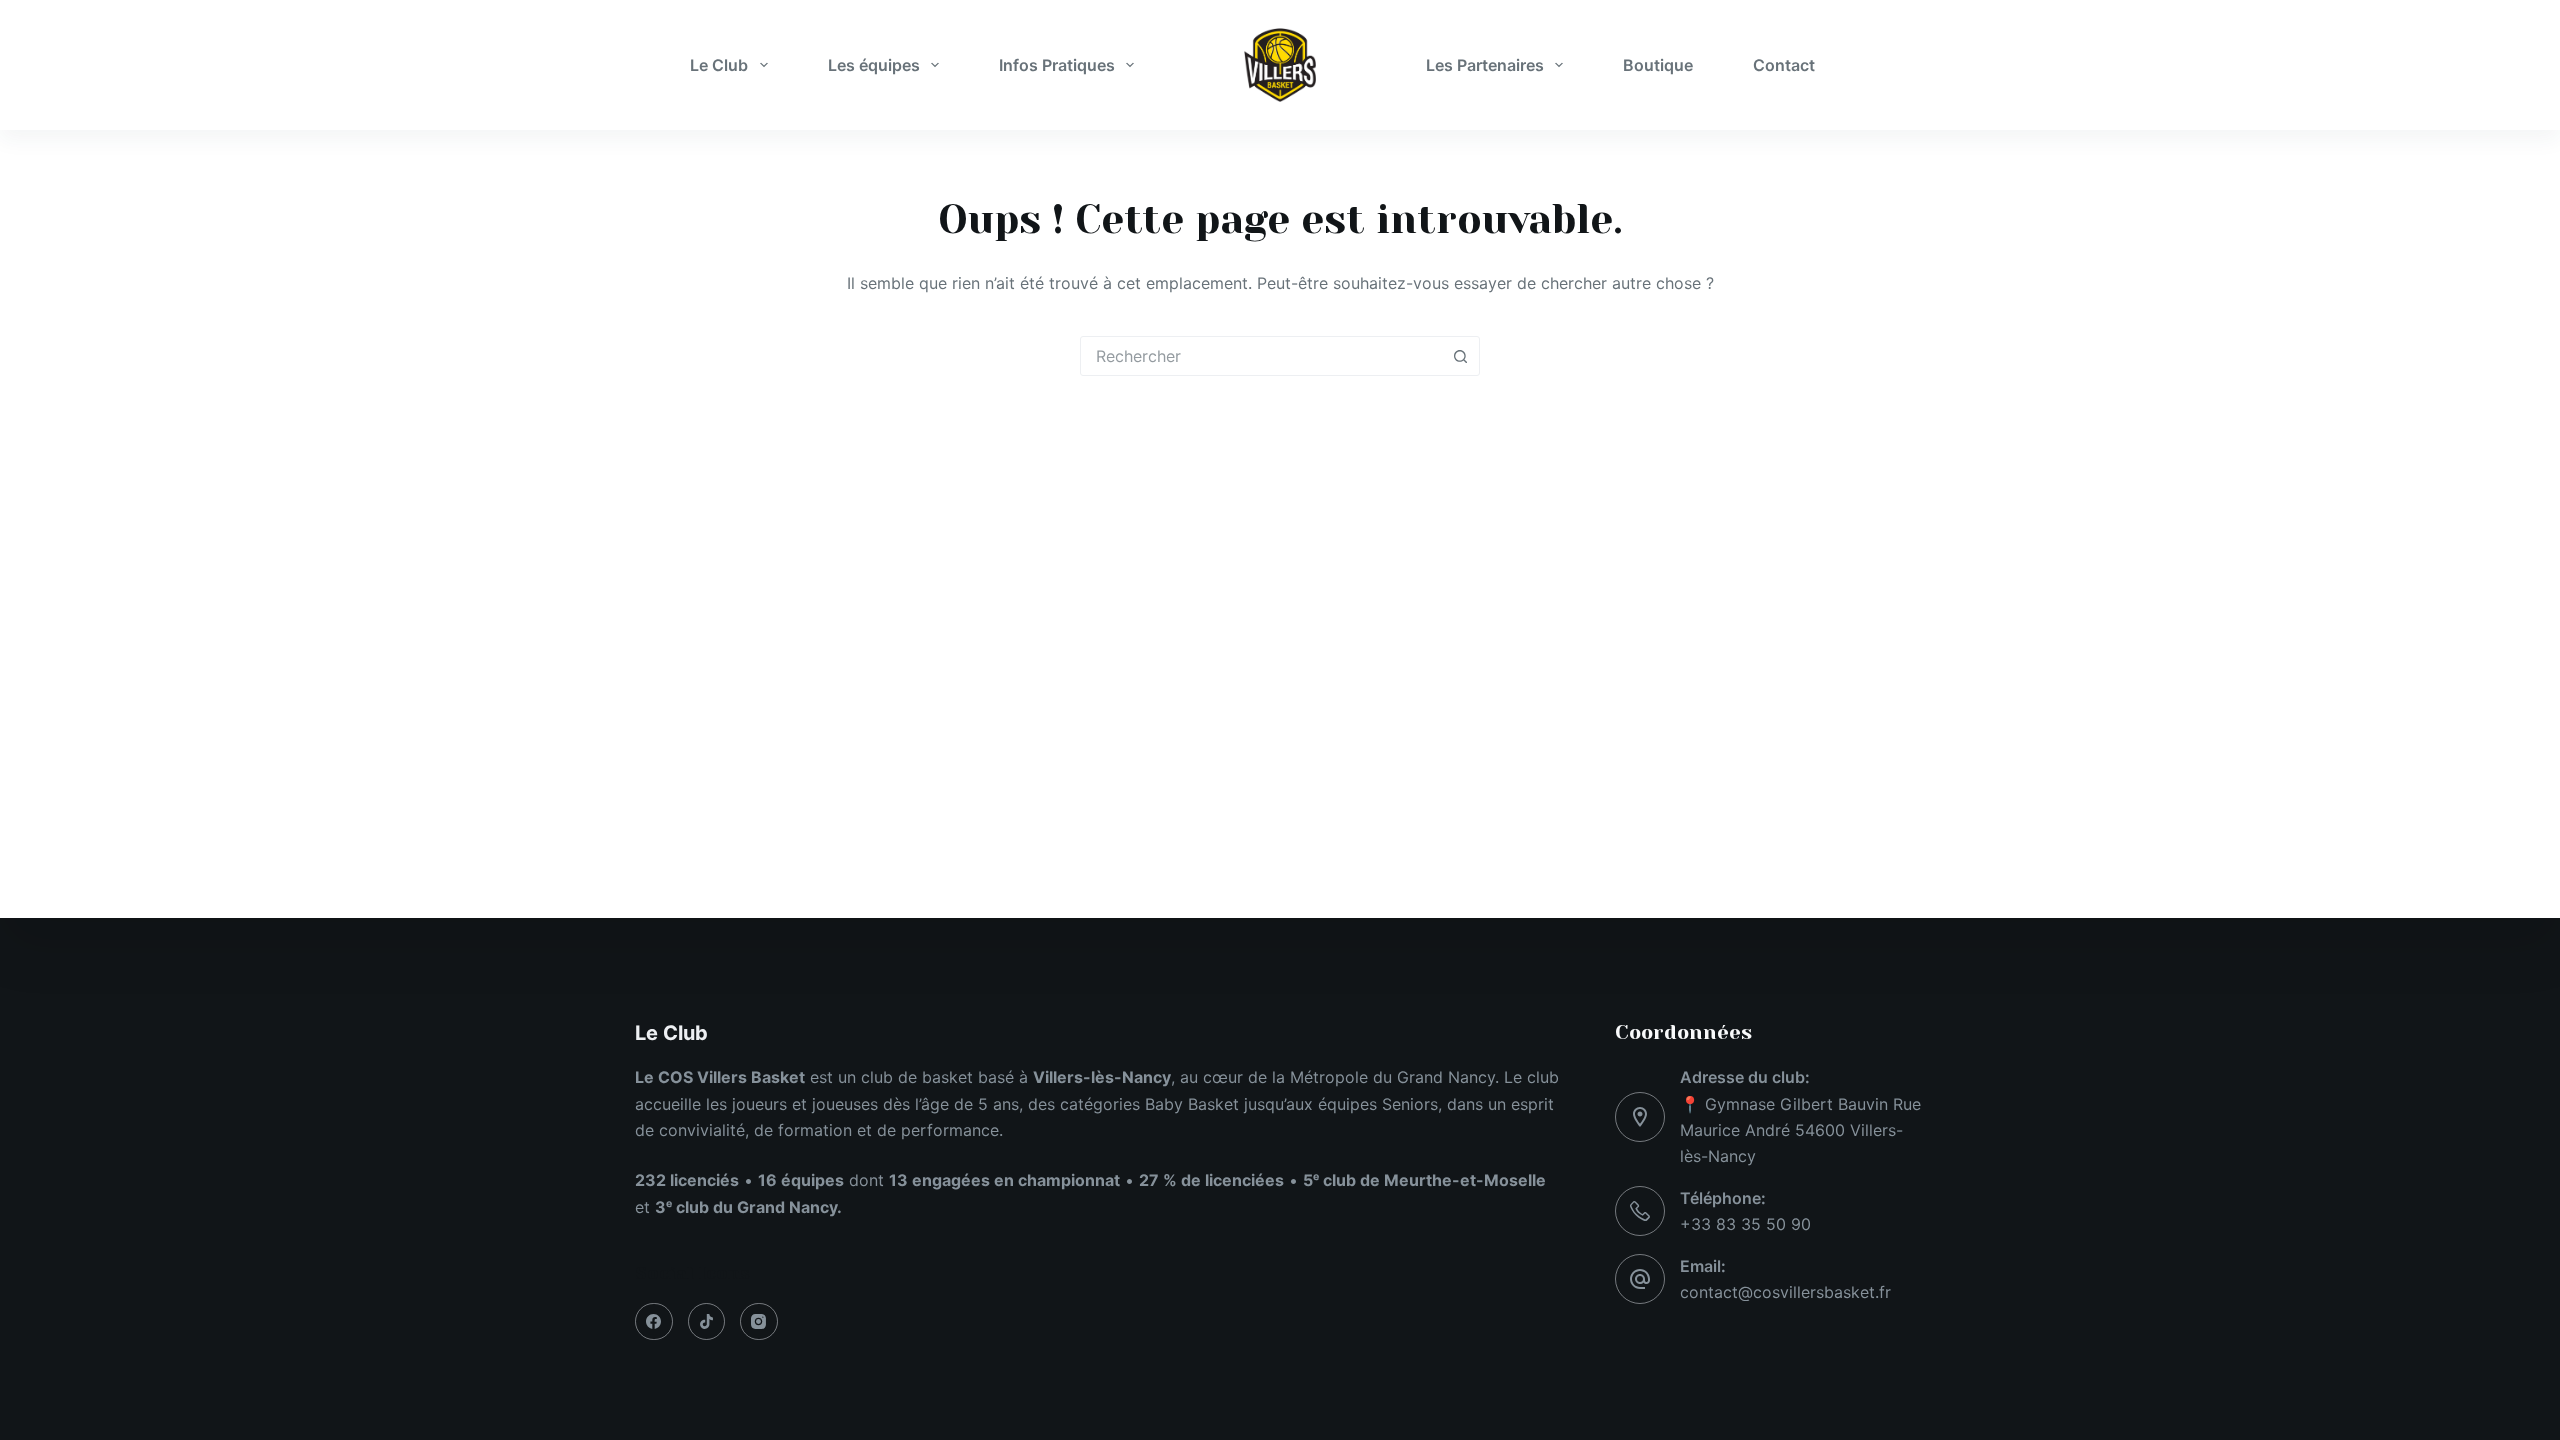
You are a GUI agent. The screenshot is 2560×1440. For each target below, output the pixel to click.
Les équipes (874, 65)
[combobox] (1261, 356)
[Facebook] (654, 1322)
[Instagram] (759, 1322)
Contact (1784, 65)
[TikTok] (707, 1322)
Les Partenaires (1485, 65)
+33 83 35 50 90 (1745, 1224)
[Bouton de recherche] (1460, 356)
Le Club (719, 65)
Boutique (1658, 65)
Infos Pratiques (1057, 65)
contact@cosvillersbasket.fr (1785, 1292)
